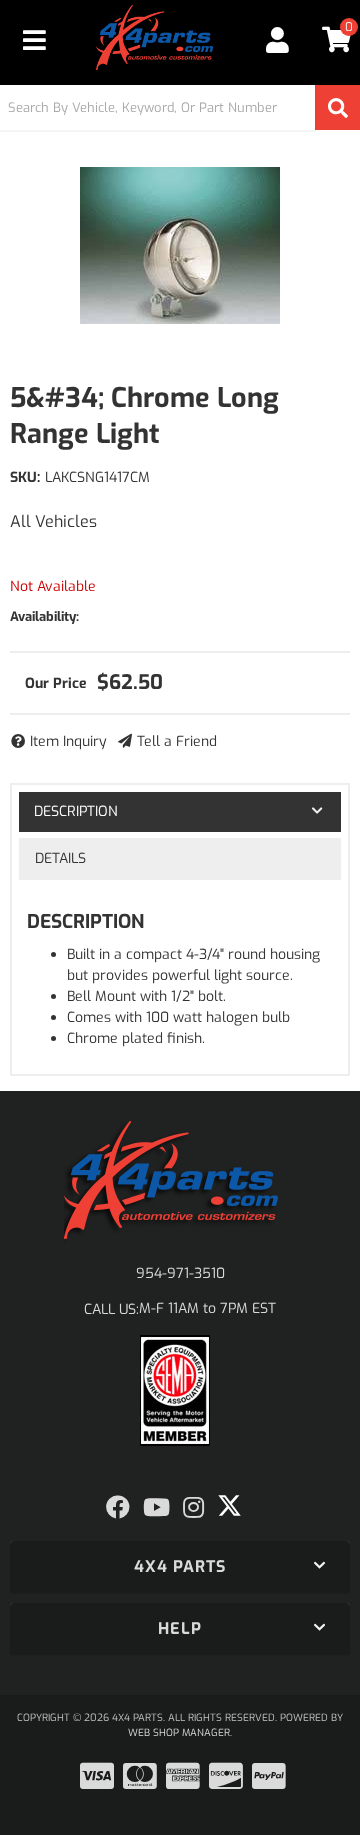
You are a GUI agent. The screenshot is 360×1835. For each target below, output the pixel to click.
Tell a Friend (177, 741)
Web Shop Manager (179, 1732)
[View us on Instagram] (193, 1508)
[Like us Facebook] (118, 1508)
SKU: (25, 477)
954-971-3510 (180, 1273)
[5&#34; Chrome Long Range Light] (180, 245)
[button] (180, 107)
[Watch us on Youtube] (156, 1508)
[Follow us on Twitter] (229, 1506)
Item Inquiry (68, 741)
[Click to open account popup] (277, 40)
